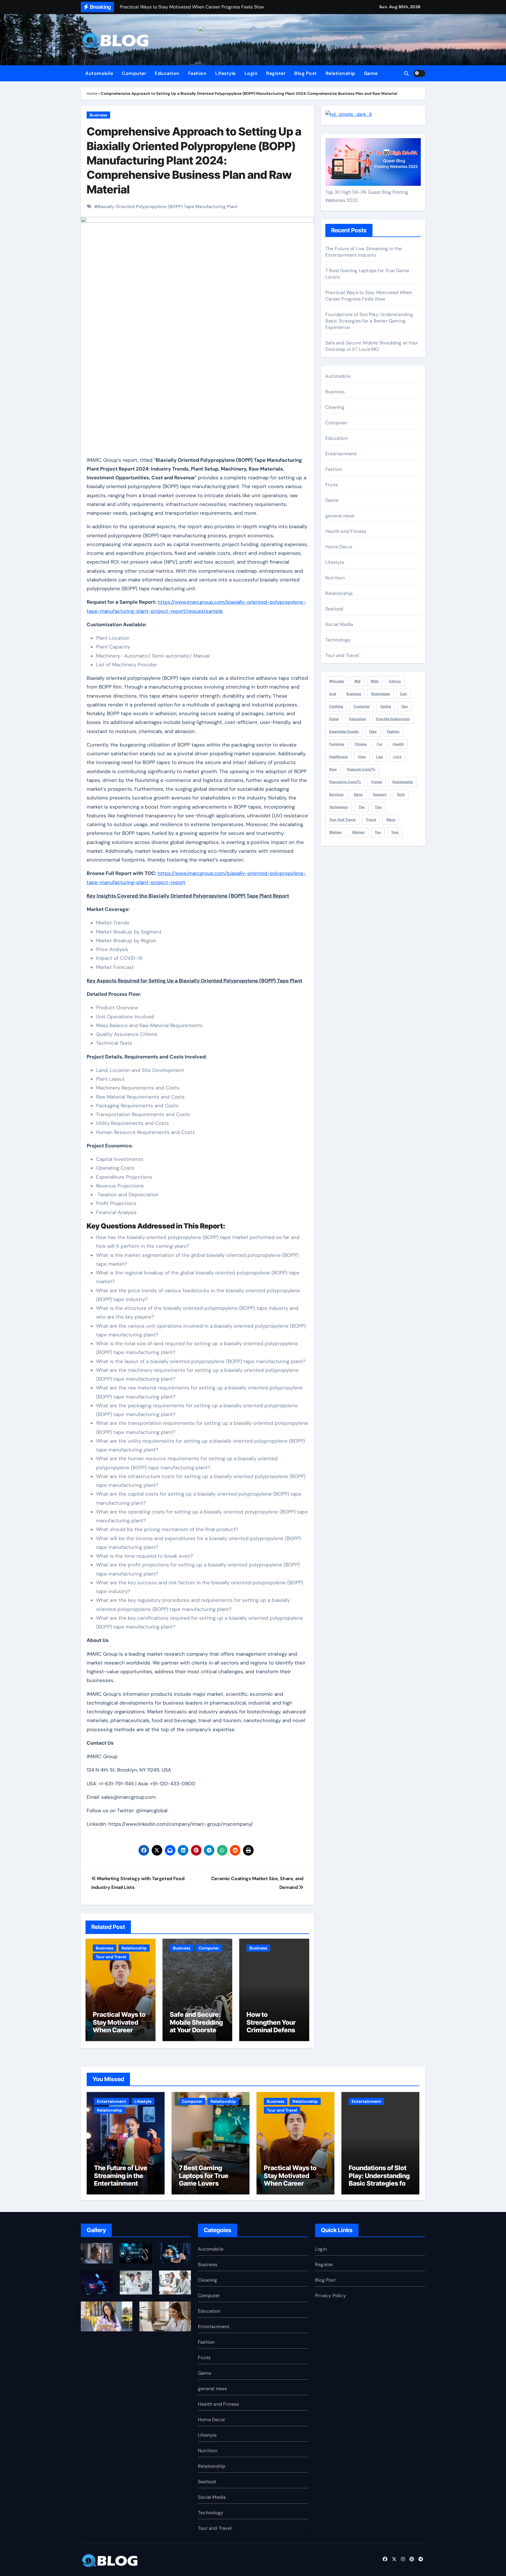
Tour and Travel (111, 1957)
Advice (395, 681)
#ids (375, 681)
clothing (336, 706)
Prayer (377, 782)
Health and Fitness (346, 531)
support (380, 794)
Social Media (339, 624)
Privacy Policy (330, 2296)
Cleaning (335, 407)
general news (340, 516)
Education (167, 73)
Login (251, 73)
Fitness (361, 744)
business (354, 694)
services (336, 794)
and (333, 694)
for (380, 744)
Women (358, 832)
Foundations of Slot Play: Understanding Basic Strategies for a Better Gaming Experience (369, 321)
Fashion (198, 73)
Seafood (334, 609)
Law (379, 757)
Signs (358, 794)
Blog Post (306, 73)
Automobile (99, 73)
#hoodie (337, 681)
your (395, 832)
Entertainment (341, 454)
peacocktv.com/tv (345, 782)
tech (401, 794)
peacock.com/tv (361, 769)
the (361, 807)
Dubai (334, 719)
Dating (386, 706)
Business (98, 115)
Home (92, 93)
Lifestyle (225, 73)
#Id (357, 681)
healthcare (339, 757)
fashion (393, 732)
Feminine (337, 744)
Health (398, 744)
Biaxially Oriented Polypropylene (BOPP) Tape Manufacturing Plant (167, 207)
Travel (371, 820)
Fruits (332, 485)
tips (378, 807)
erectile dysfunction (393, 719)
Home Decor (339, 547)
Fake (373, 732)
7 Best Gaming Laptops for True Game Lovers (204, 2176)
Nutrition (335, 578)
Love (397, 757)
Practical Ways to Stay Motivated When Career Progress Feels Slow (119, 2030)
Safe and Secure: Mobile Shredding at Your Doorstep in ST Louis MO (196, 2026)
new (333, 769)
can (403, 694)
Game (371, 73)
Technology (338, 640)
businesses (381, 694)
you (378, 832)
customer (362, 706)
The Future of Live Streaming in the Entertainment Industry (364, 252)
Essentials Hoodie (344, 732)
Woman (335, 832)
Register (276, 73)
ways (391, 820)
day (405, 706)
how (362, 757)
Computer (134, 73)
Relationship (340, 73)
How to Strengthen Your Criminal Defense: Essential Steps (274, 2026)
